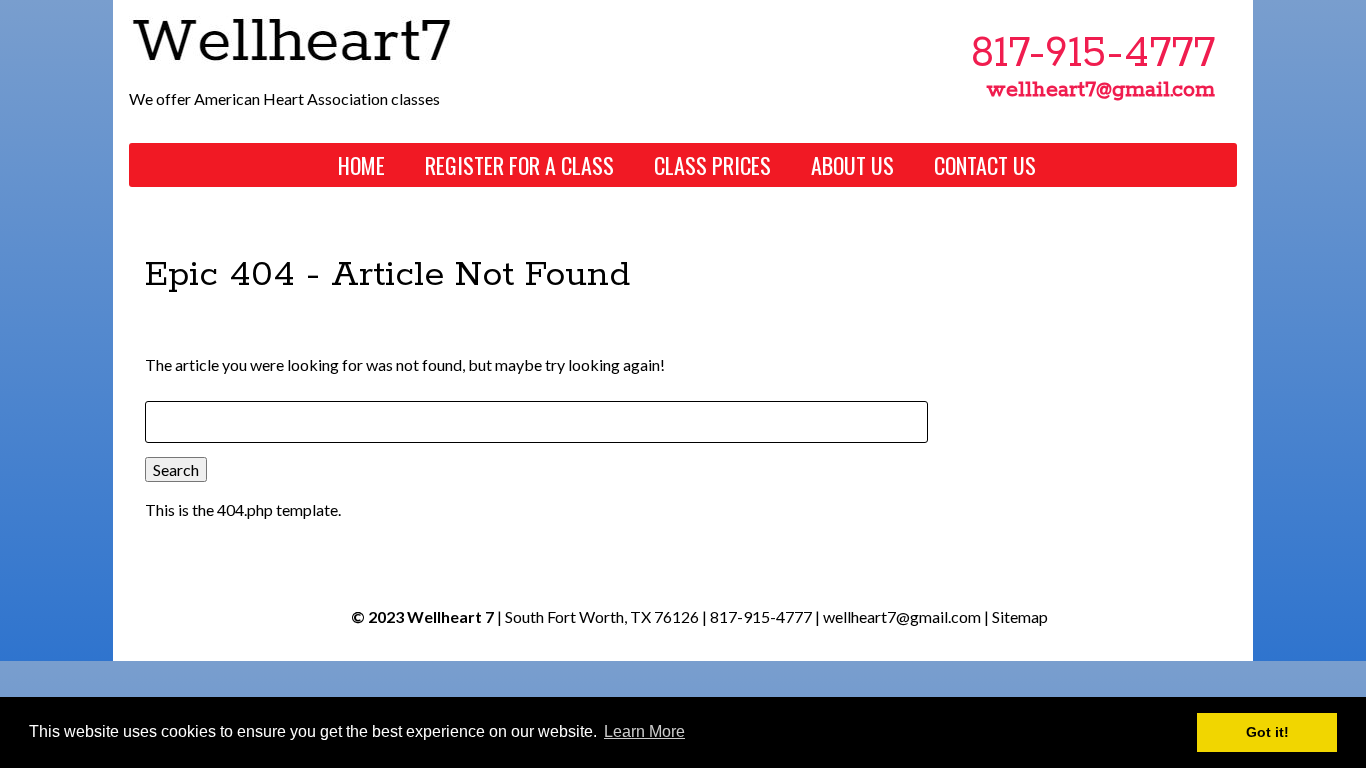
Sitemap (1020, 616)
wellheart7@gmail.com (902, 616)
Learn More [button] (644, 731)
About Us (852, 165)
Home (361, 165)
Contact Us (985, 165)
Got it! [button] (1267, 732)
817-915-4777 (761, 616)
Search (176, 469)
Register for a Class (519, 165)
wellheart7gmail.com (1100, 90)
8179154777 (1093, 54)
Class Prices (712, 165)
